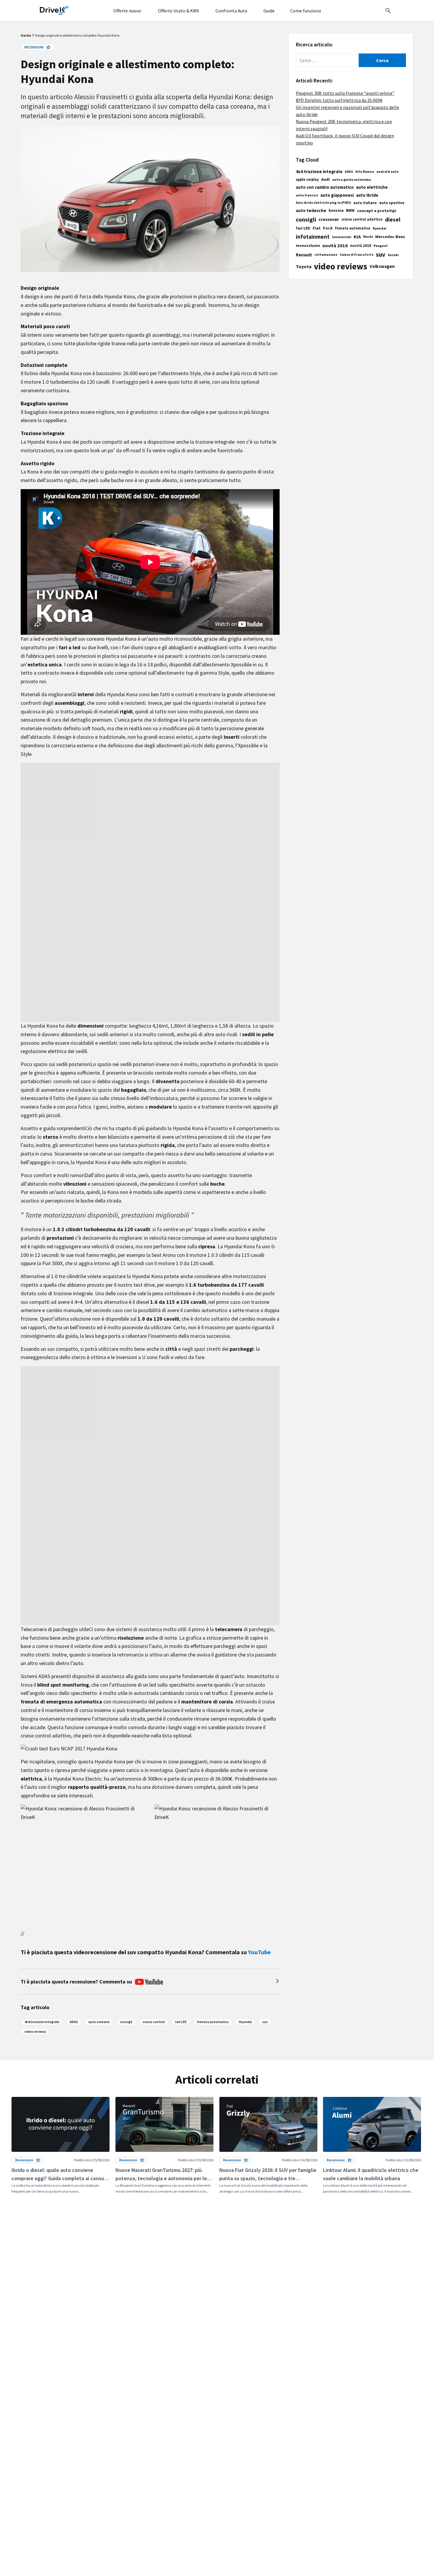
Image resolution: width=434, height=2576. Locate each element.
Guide (26, 35)
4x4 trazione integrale (319, 171)
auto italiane (365, 203)
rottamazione (326, 255)
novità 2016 (335, 245)
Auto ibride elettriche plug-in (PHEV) (323, 203)
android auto (387, 171)
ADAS (349, 172)
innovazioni (342, 237)
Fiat (317, 228)
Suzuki (393, 255)
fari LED (303, 228)
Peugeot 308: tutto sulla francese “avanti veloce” (345, 93)
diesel (393, 219)
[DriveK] (54, 11)
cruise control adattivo (362, 219)
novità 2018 (361, 246)
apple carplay (307, 179)
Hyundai (380, 228)
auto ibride (367, 195)
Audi (325, 179)
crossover (329, 219)
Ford (328, 228)
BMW (350, 210)
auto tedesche (311, 210)
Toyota (304, 266)
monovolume (308, 246)
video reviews (341, 266)
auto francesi (307, 195)
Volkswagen (382, 266)
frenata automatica (353, 228)
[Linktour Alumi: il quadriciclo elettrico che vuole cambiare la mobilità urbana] (372, 2146)
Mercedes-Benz (390, 237)
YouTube (259, 1952)
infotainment (313, 237)
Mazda (368, 237)
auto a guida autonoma (351, 179)
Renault (304, 255)
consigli (306, 219)
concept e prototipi (377, 211)
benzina (336, 210)
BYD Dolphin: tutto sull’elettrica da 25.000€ (339, 100)
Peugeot (381, 246)
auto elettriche (372, 187)
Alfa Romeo (365, 172)
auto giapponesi (337, 195)
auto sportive (392, 203)
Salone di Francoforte (357, 255)
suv (381, 255)
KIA (357, 237)
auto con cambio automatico (325, 187)
